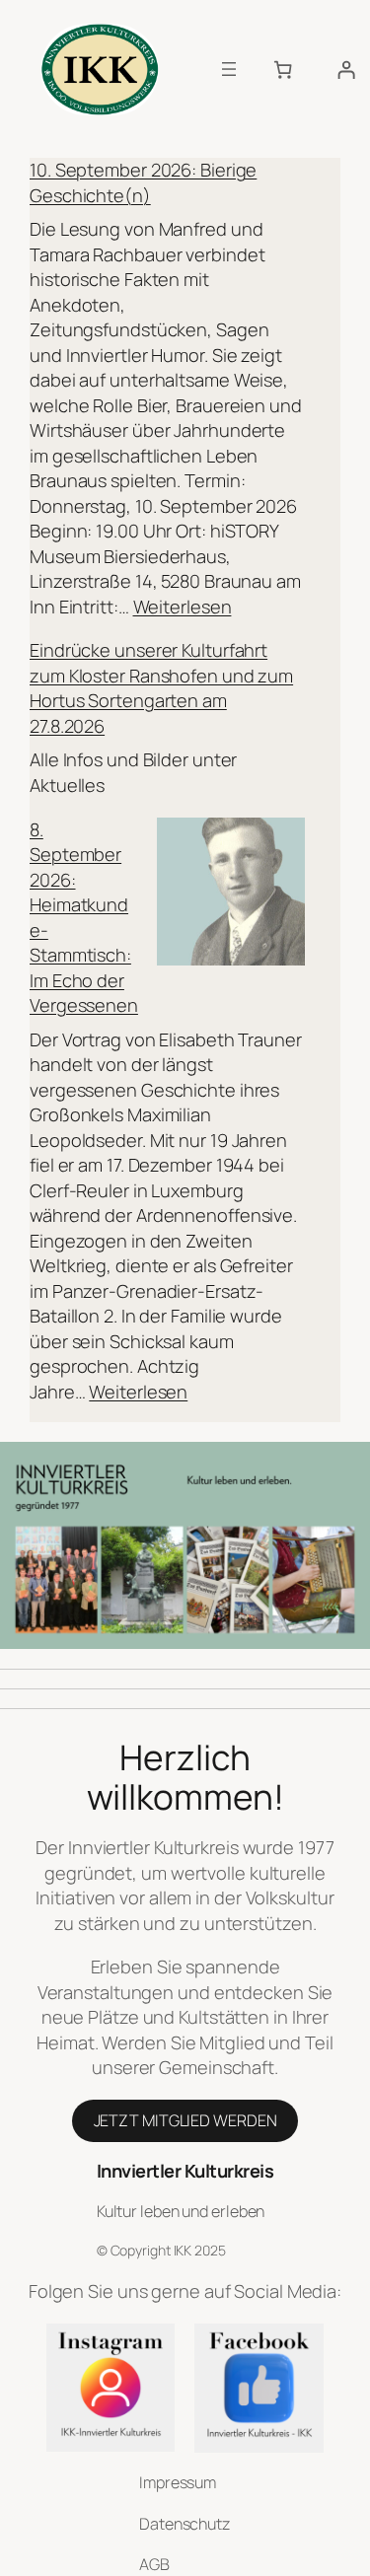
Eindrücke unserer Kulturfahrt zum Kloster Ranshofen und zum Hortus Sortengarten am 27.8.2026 (161, 688)
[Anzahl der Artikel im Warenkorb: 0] (283, 70)
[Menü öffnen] (229, 69)
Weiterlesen (183, 607)
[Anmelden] (346, 70)
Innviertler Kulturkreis (185, 2171)
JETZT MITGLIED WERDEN (185, 2120)
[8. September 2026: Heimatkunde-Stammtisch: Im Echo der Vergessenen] (231, 895)
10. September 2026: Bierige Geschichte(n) (143, 182)
